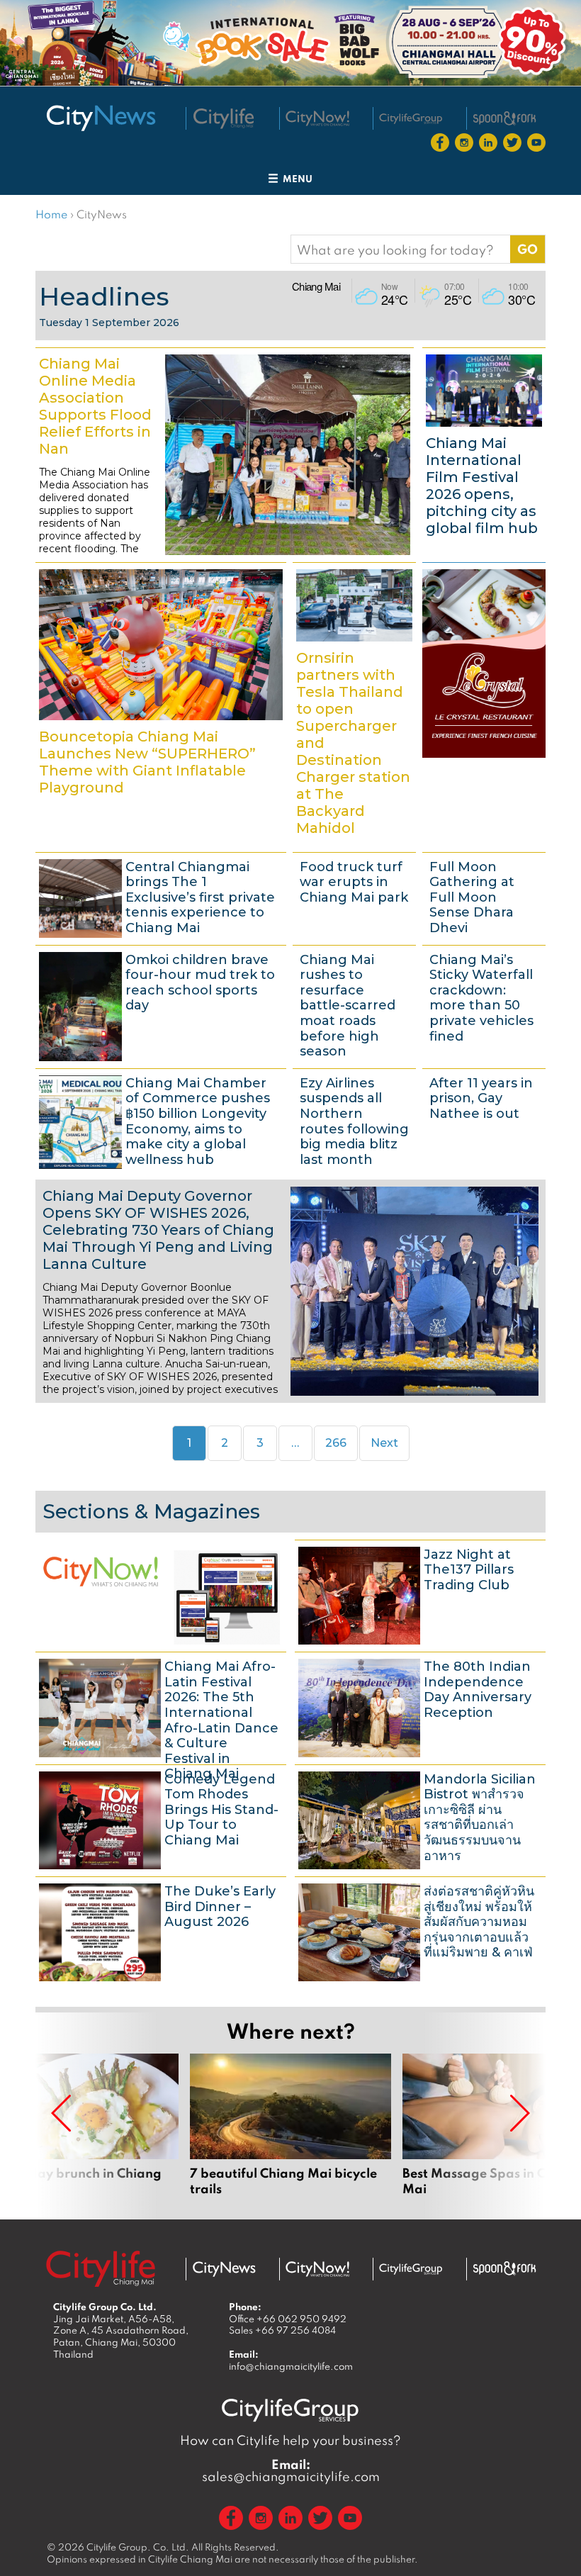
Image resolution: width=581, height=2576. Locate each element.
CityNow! (161, 1594)
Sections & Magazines (151, 1511)
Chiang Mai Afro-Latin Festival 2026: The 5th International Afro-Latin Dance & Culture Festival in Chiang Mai (161, 1706)
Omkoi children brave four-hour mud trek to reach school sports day (161, 1005)
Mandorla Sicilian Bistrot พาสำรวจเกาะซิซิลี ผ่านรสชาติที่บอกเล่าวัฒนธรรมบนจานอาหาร (420, 1819)
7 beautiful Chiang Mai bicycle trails (290, 2125)
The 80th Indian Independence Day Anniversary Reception (420, 1706)
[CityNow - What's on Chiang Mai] (317, 2269)
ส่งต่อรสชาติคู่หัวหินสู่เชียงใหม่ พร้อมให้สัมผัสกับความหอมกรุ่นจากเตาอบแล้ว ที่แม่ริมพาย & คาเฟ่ (420, 1931)
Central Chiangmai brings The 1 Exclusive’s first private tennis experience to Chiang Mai (161, 897)
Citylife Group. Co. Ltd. (138, 2547)
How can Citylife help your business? (290, 2440)
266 (340, 1443)
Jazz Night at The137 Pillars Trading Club (420, 1594)
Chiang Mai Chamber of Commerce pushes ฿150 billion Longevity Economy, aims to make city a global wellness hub (161, 1121)
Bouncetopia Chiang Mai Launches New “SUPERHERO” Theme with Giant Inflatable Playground (161, 705)
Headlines (104, 296)
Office (288, 2319)
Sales (282, 2330)
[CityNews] (101, 118)
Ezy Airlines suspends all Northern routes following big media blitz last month (354, 1121)
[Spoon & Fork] (504, 118)
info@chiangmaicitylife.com (291, 2366)
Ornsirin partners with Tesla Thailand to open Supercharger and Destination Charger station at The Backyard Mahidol (354, 705)
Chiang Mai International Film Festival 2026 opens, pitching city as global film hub (484, 453)
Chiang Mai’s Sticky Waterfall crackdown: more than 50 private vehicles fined (484, 1005)
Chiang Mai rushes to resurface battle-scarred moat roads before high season (354, 1005)
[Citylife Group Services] (411, 119)
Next (384, 1443)
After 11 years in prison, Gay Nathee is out (484, 1121)
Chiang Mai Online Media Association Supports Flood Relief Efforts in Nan (225, 453)
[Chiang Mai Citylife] (224, 118)
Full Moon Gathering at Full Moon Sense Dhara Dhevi (484, 897)
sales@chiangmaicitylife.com (291, 2470)
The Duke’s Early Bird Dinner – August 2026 (161, 1931)
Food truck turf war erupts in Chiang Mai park (354, 897)
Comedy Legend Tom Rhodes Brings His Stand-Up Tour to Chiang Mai (161, 1819)
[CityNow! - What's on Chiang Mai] (317, 118)
